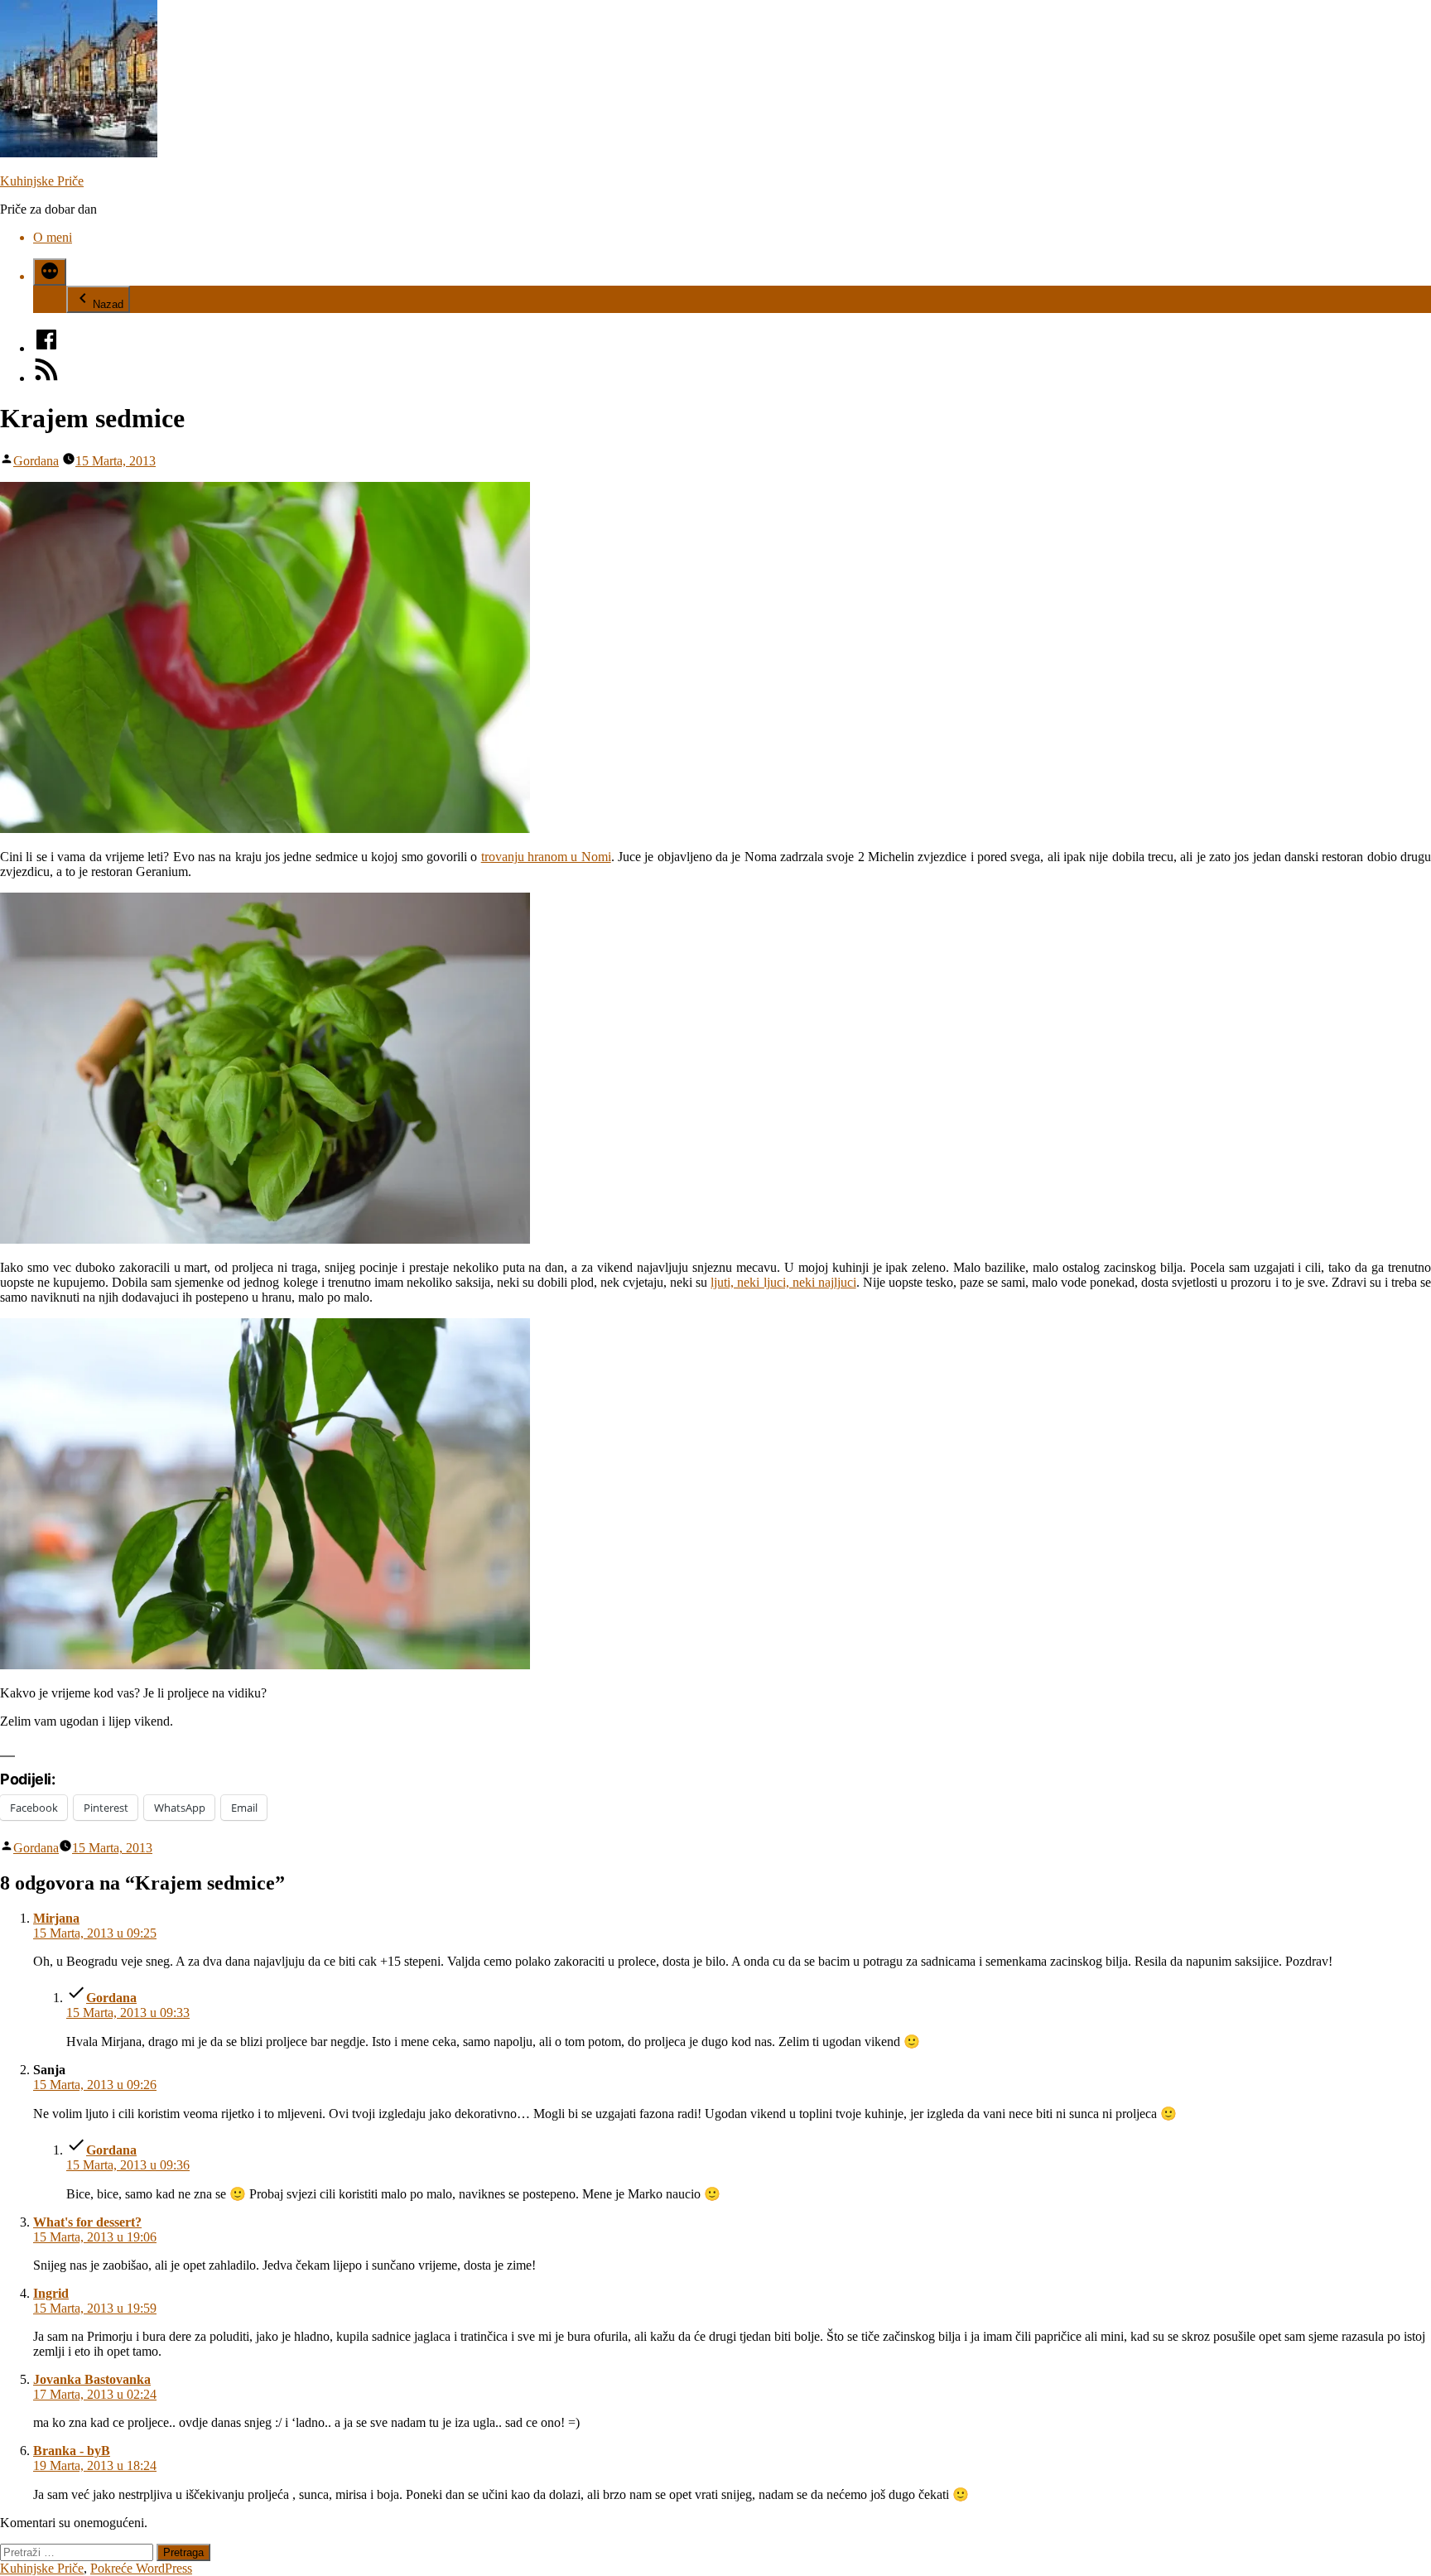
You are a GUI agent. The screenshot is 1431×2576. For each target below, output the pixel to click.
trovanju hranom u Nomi (546, 857)
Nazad (108, 304)
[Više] (50, 272)
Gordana (36, 461)
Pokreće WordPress (141, 2568)
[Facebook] (46, 348)
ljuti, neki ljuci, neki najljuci (783, 1282)
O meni (53, 237)
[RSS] (46, 378)
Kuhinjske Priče (42, 181)
